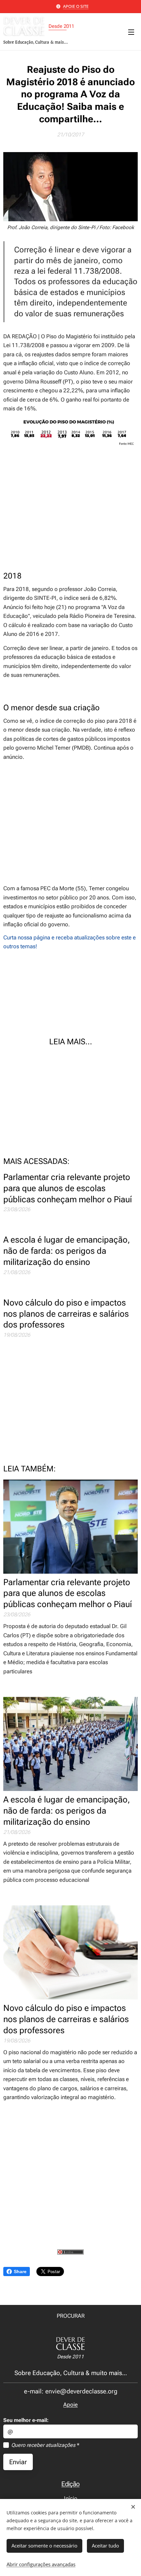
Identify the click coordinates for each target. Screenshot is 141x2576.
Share (20, 2271)
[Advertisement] (70, 509)
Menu (131, 32)
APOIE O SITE (76, 6)
